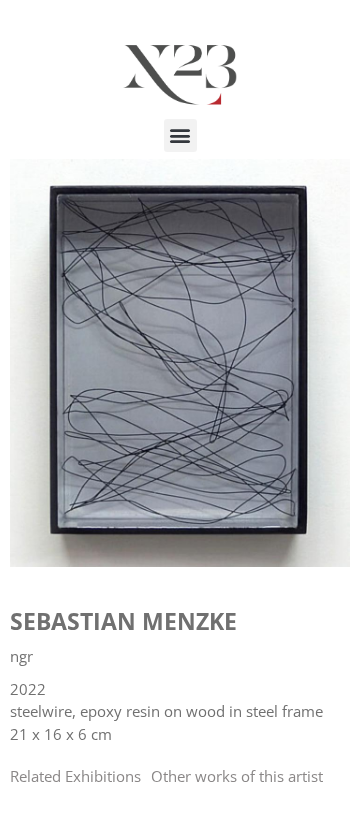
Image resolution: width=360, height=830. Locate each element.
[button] (180, 135)
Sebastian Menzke (123, 621)
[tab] (75, 776)
